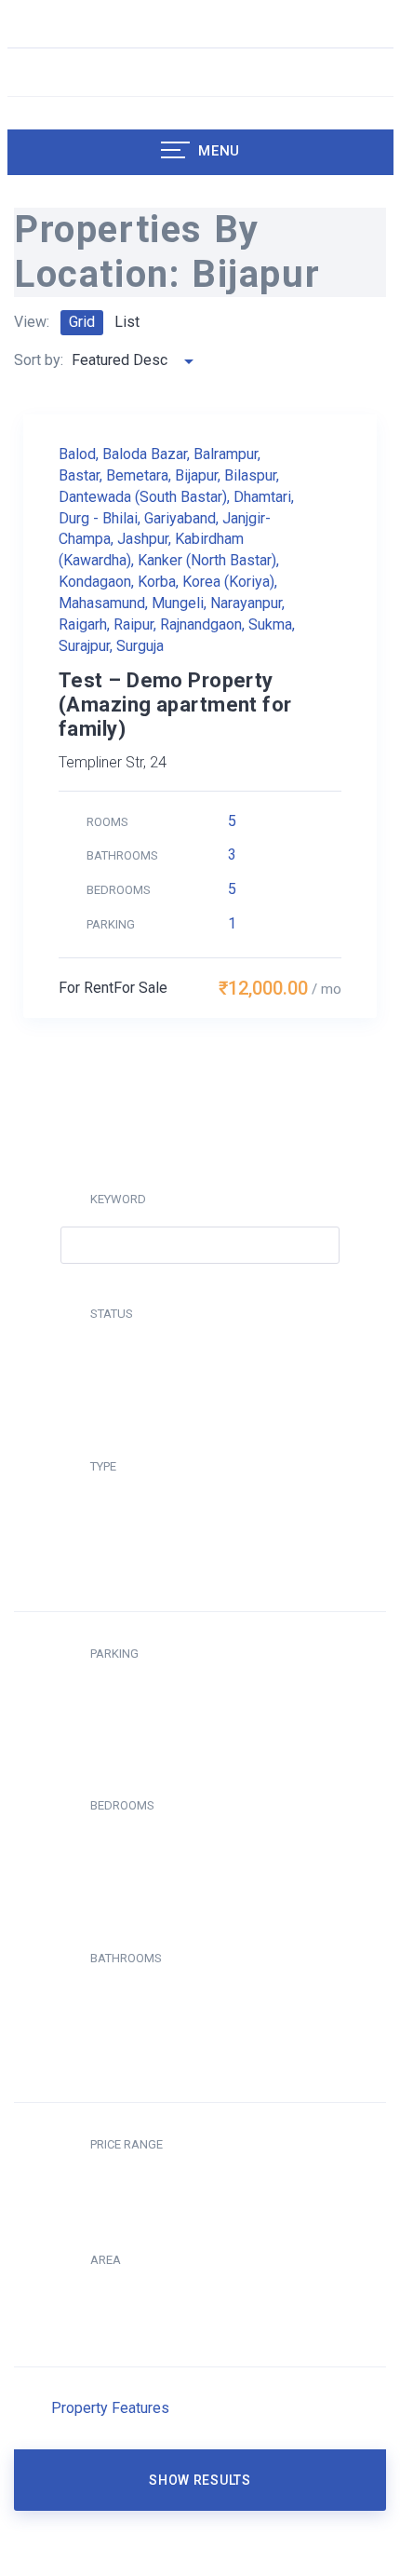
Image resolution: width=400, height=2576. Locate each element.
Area (106, 2260)
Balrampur (226, 454)
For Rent (86, 988)
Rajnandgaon (201, 624)
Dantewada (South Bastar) (143, 497)
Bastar (79, 475)
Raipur (133, 624)
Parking (114, 1654)
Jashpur (143, 539)
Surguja (140, 646)
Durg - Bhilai (98, 518)
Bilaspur (250, 475)
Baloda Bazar (145, 454)
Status (112, 1314)
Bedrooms (122, 1805)
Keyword (118, 1199)
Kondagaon (95, 582)
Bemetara (137, 475)
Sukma (270, 624)
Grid (82, 322)
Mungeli (178, 603)
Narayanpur (246, 603)
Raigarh (83, 624)
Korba (157, 582)
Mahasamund (102, 603)
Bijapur (196, 475)
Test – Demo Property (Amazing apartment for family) (175, 705)
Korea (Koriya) (228, 582)
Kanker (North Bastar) (207, 560)
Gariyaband (180, 518)
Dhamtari (262, 497)
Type (103, 1466)
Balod (77, 454)
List (127, 322)
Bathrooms (126, 1958)
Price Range (127, 2144)
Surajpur (84, 646)
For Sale (140, 988)
